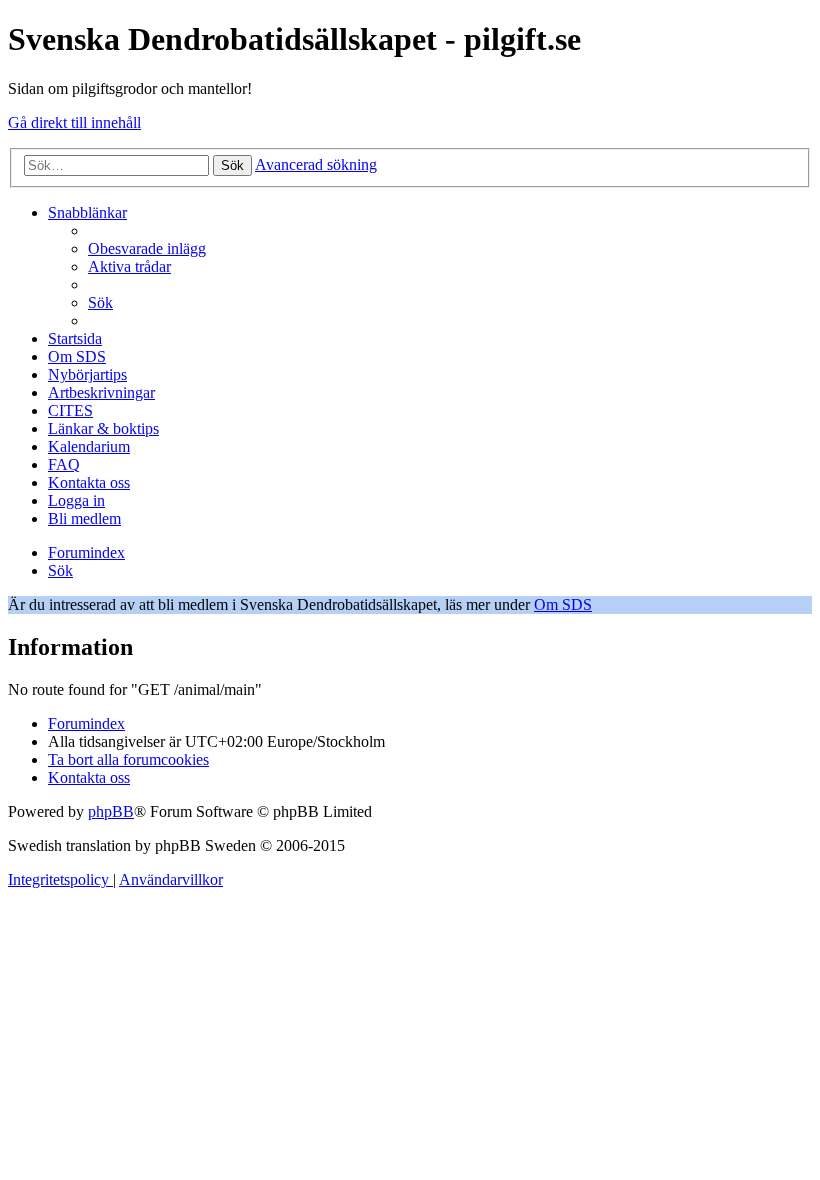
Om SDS (563, 604)
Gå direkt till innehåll (74, 122)
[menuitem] (147, 248)
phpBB (111, 811)
